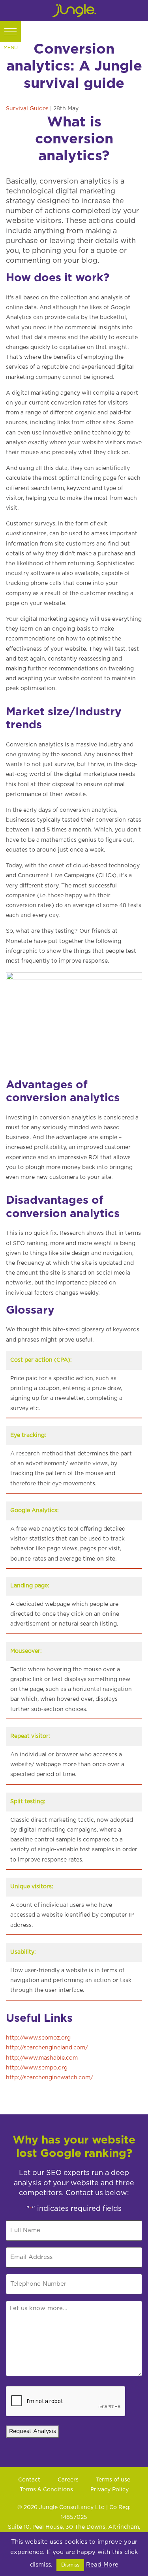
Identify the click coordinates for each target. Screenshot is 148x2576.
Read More (102, 2565)
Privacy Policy (110, 2490)
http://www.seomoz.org (38, 2038)
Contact (29, 2480)
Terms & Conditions (46, 2490)
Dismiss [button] (70, 2565)
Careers (68, 2480)
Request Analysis (33, 2431)
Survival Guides (27, 109)
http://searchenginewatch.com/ (50, 2078)
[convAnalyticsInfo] (74, 1019)
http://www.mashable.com (42, 2058)
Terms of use (113, 2480)
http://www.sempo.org (37, 2068)
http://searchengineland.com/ (47, 2048)
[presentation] (66, 2402)
